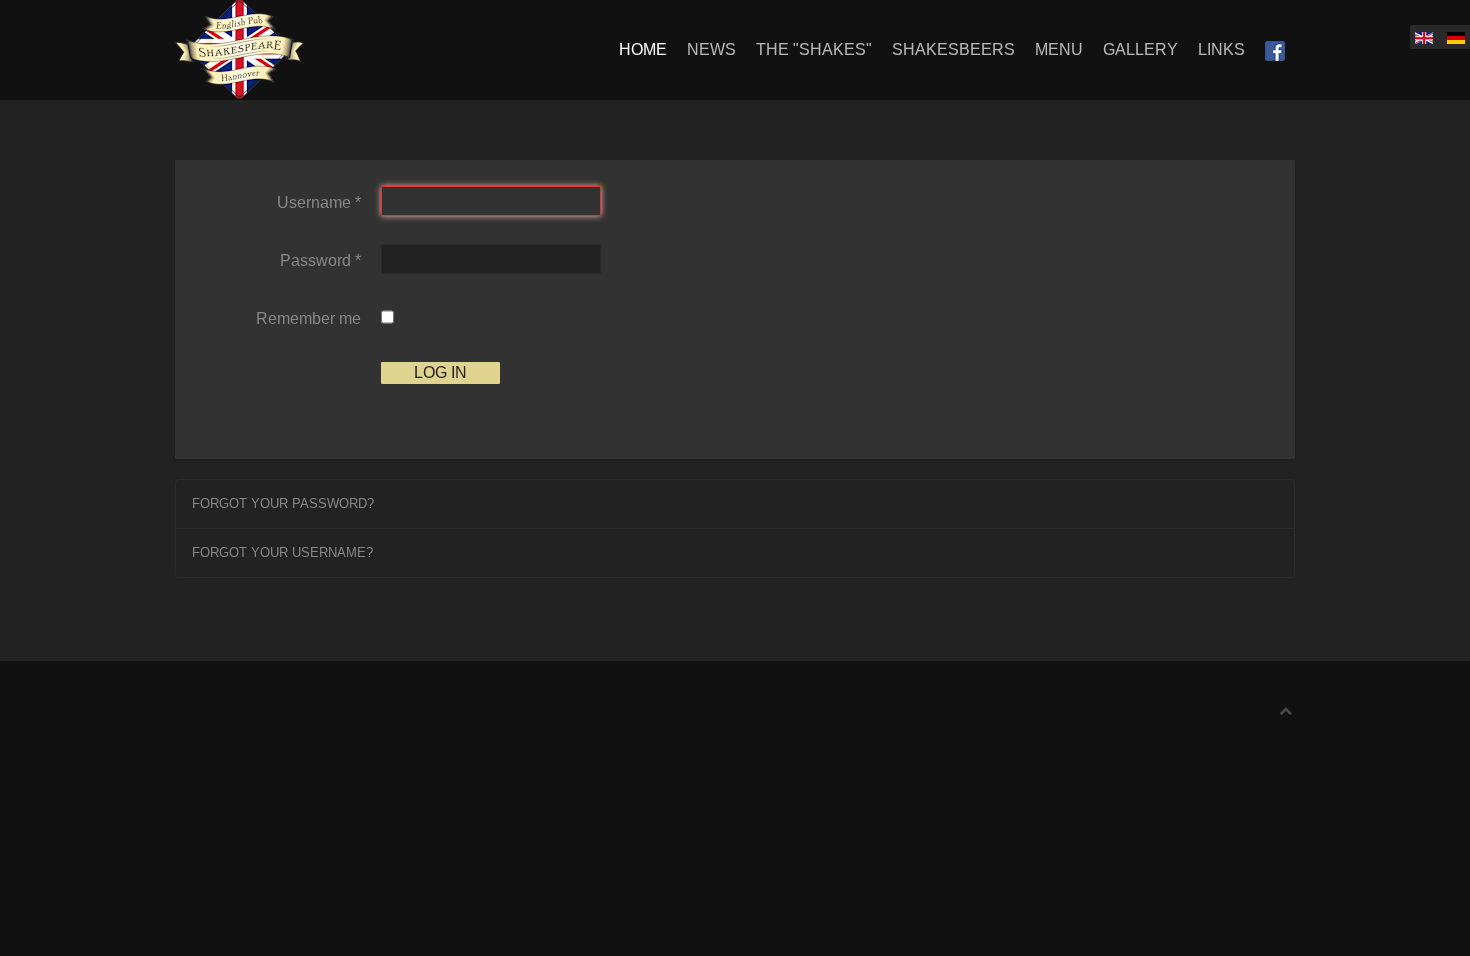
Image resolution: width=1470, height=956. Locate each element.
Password (320, 260)
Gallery (1140, 49)
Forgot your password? (283, 503)
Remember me (308, 318)
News (711, 49)
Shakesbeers (953, 49)
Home (643, 49)
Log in (440, 372)
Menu (1059, 49)
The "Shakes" (814, 49)
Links (1221, 49)
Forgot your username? (282, 552)
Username (319, 202)
